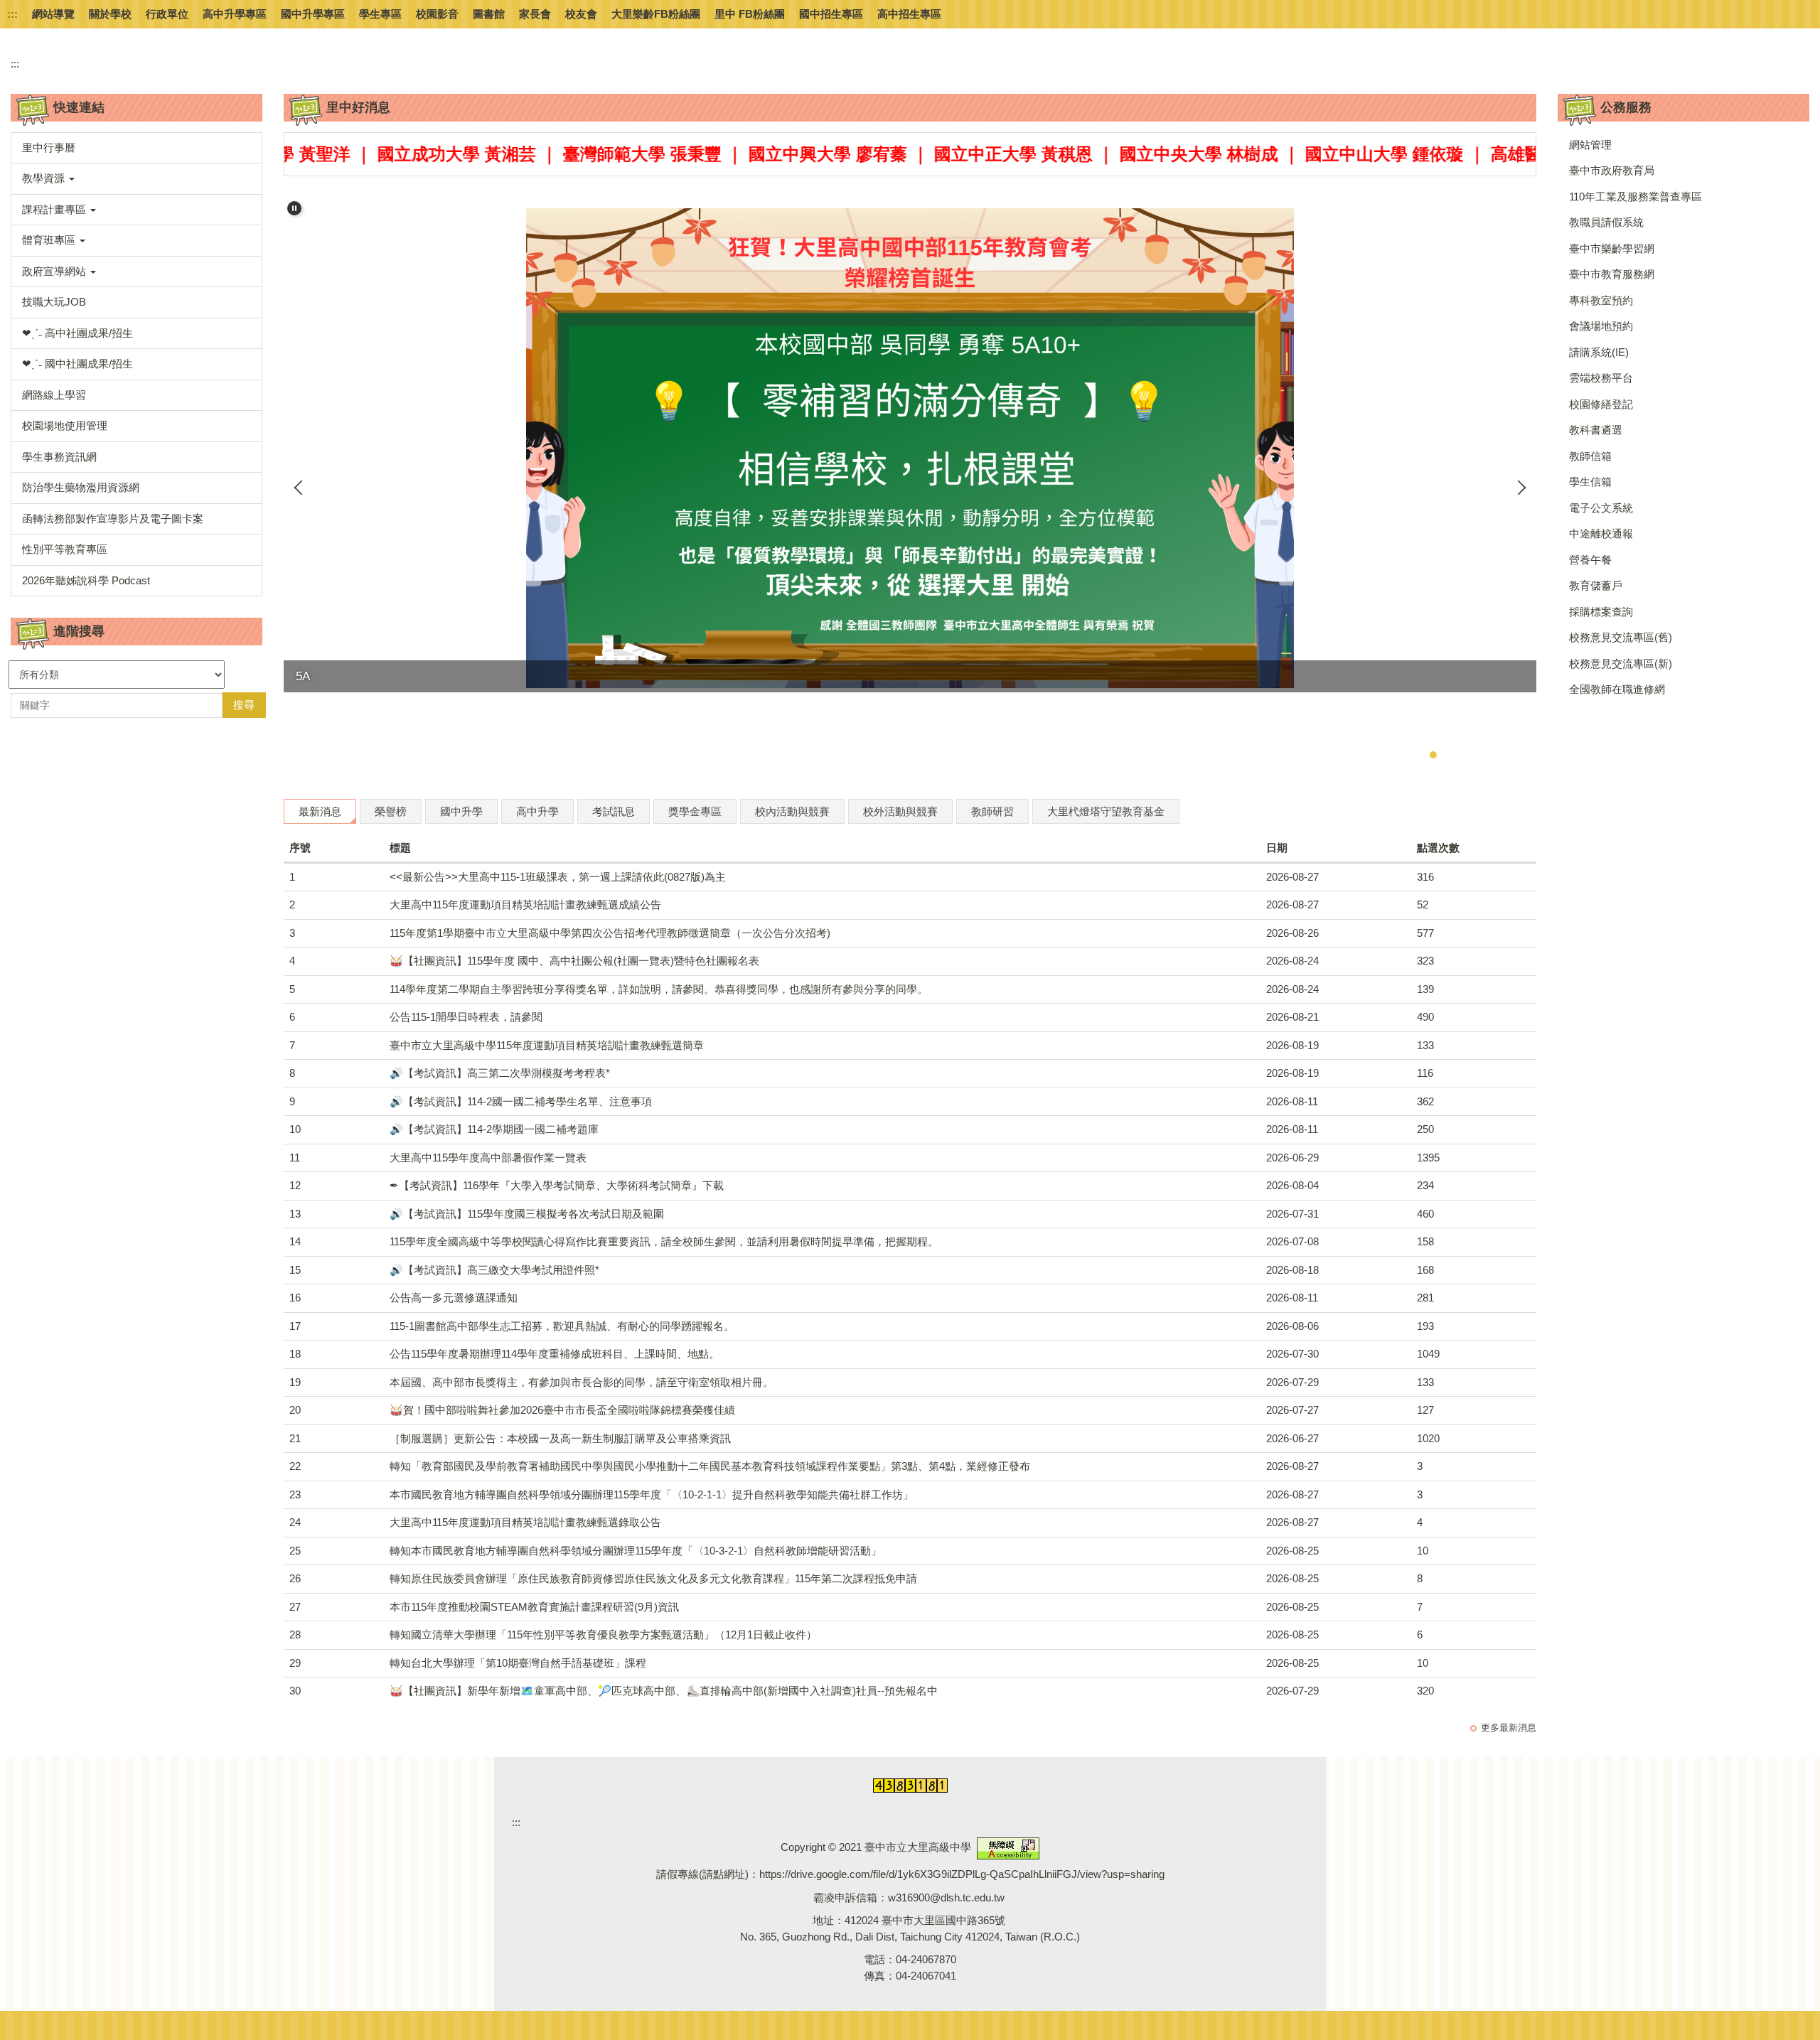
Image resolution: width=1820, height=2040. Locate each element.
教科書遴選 (1596, 430)
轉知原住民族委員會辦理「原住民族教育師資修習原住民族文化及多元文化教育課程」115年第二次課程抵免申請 (653, 1578)
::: (12, 14)
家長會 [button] (535, 14)
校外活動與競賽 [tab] (900, 811)
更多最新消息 (1509, 1728)
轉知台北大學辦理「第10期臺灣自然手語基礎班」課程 (518, 1663)
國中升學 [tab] (461, 811)
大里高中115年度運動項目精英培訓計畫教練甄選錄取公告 (525, 1522)
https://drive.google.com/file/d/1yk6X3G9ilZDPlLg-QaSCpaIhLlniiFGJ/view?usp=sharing (962, 1874)
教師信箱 (1590, 456)
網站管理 (1590, 145)
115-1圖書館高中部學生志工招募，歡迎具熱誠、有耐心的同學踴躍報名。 (562, 1326)
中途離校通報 (1601, 533)
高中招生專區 (909, 14)
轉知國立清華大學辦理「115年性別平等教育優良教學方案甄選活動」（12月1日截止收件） (603, 1634)
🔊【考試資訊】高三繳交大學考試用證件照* (494, 1270)
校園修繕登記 (1601, 404)
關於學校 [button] (110, 14)
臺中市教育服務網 (1612, 274)
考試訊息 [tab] (614, 811)
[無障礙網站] (1008, 1848)
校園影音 (437, 14)
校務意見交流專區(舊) (1621, 637)
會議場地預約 (1601, 326)
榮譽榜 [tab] (391, 811)
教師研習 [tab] (992, 811)
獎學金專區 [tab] (695, 811)
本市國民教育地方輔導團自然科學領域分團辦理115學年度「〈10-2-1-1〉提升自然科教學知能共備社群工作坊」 (652, 1494)
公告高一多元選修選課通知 (454, 1298)
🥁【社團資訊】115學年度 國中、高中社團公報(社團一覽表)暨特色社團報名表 (574, 961)
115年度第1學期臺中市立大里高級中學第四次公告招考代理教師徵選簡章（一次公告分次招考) (610, 933)
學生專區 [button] (380, 14)
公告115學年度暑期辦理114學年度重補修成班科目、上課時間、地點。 (555, 1354)
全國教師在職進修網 (1617, 689)
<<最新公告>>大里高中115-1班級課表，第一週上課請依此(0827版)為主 (558, 877)
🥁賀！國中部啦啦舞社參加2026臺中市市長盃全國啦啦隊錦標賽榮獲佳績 (562, 1410)
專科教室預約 (1601, 300)
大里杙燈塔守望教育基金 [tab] (1106, 811)
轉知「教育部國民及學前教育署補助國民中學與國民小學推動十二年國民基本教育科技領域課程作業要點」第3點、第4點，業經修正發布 (710, 1466)
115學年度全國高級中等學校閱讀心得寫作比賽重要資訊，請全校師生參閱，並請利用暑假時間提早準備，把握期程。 (664, 1241)
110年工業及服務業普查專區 (1636, 197)
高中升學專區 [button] (235, 14)
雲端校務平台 (1601, 378)
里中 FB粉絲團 (750, 14)
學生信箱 (1590, 482)
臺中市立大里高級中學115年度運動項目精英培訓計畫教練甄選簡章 (547, 1045)
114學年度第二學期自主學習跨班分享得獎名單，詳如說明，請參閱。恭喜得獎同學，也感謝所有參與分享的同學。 (659, 989)
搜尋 (244, 705)
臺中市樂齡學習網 (1612, 248)
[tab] (1376, 755)
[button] (136, 179)
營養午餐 (1590, 560)
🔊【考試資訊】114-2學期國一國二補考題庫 (494, 1129)
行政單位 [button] (167, 14)
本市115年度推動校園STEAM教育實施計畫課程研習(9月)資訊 (534, 1607)
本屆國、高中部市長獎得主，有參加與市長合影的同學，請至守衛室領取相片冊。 (582, 1382)
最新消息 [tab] (320, 811)
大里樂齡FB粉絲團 (656, 14)
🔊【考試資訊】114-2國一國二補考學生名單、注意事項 (521, 1101)
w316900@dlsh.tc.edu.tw (946, 1897)
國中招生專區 (831, 14)
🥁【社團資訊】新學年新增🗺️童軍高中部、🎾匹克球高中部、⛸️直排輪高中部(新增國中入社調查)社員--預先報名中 (664, 1691)
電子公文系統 (1601, 508)
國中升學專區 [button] (313, 14)
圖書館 (489, 14)
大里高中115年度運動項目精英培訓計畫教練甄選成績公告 (525, 904)
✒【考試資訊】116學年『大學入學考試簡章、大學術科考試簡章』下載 (557, 1185)
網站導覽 (53, 14)
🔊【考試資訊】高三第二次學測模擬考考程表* (500, 1073)
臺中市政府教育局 (1612, 170)
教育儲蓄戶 (1596, 585)
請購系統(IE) (1599, 352)
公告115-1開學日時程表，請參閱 (466, 1017)
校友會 (581, 14)
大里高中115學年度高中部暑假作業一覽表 (488, 1158)
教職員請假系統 (1606, 222)
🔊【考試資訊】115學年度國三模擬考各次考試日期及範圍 (527, 1214)
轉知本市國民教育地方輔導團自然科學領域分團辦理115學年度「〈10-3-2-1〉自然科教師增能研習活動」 (636, 1551)
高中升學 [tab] (537, 811)
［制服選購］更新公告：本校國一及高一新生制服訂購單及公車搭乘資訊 (560, 1438)
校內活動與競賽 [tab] (792, 811)
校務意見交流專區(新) (1621, 664)
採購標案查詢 (1601, 612)
